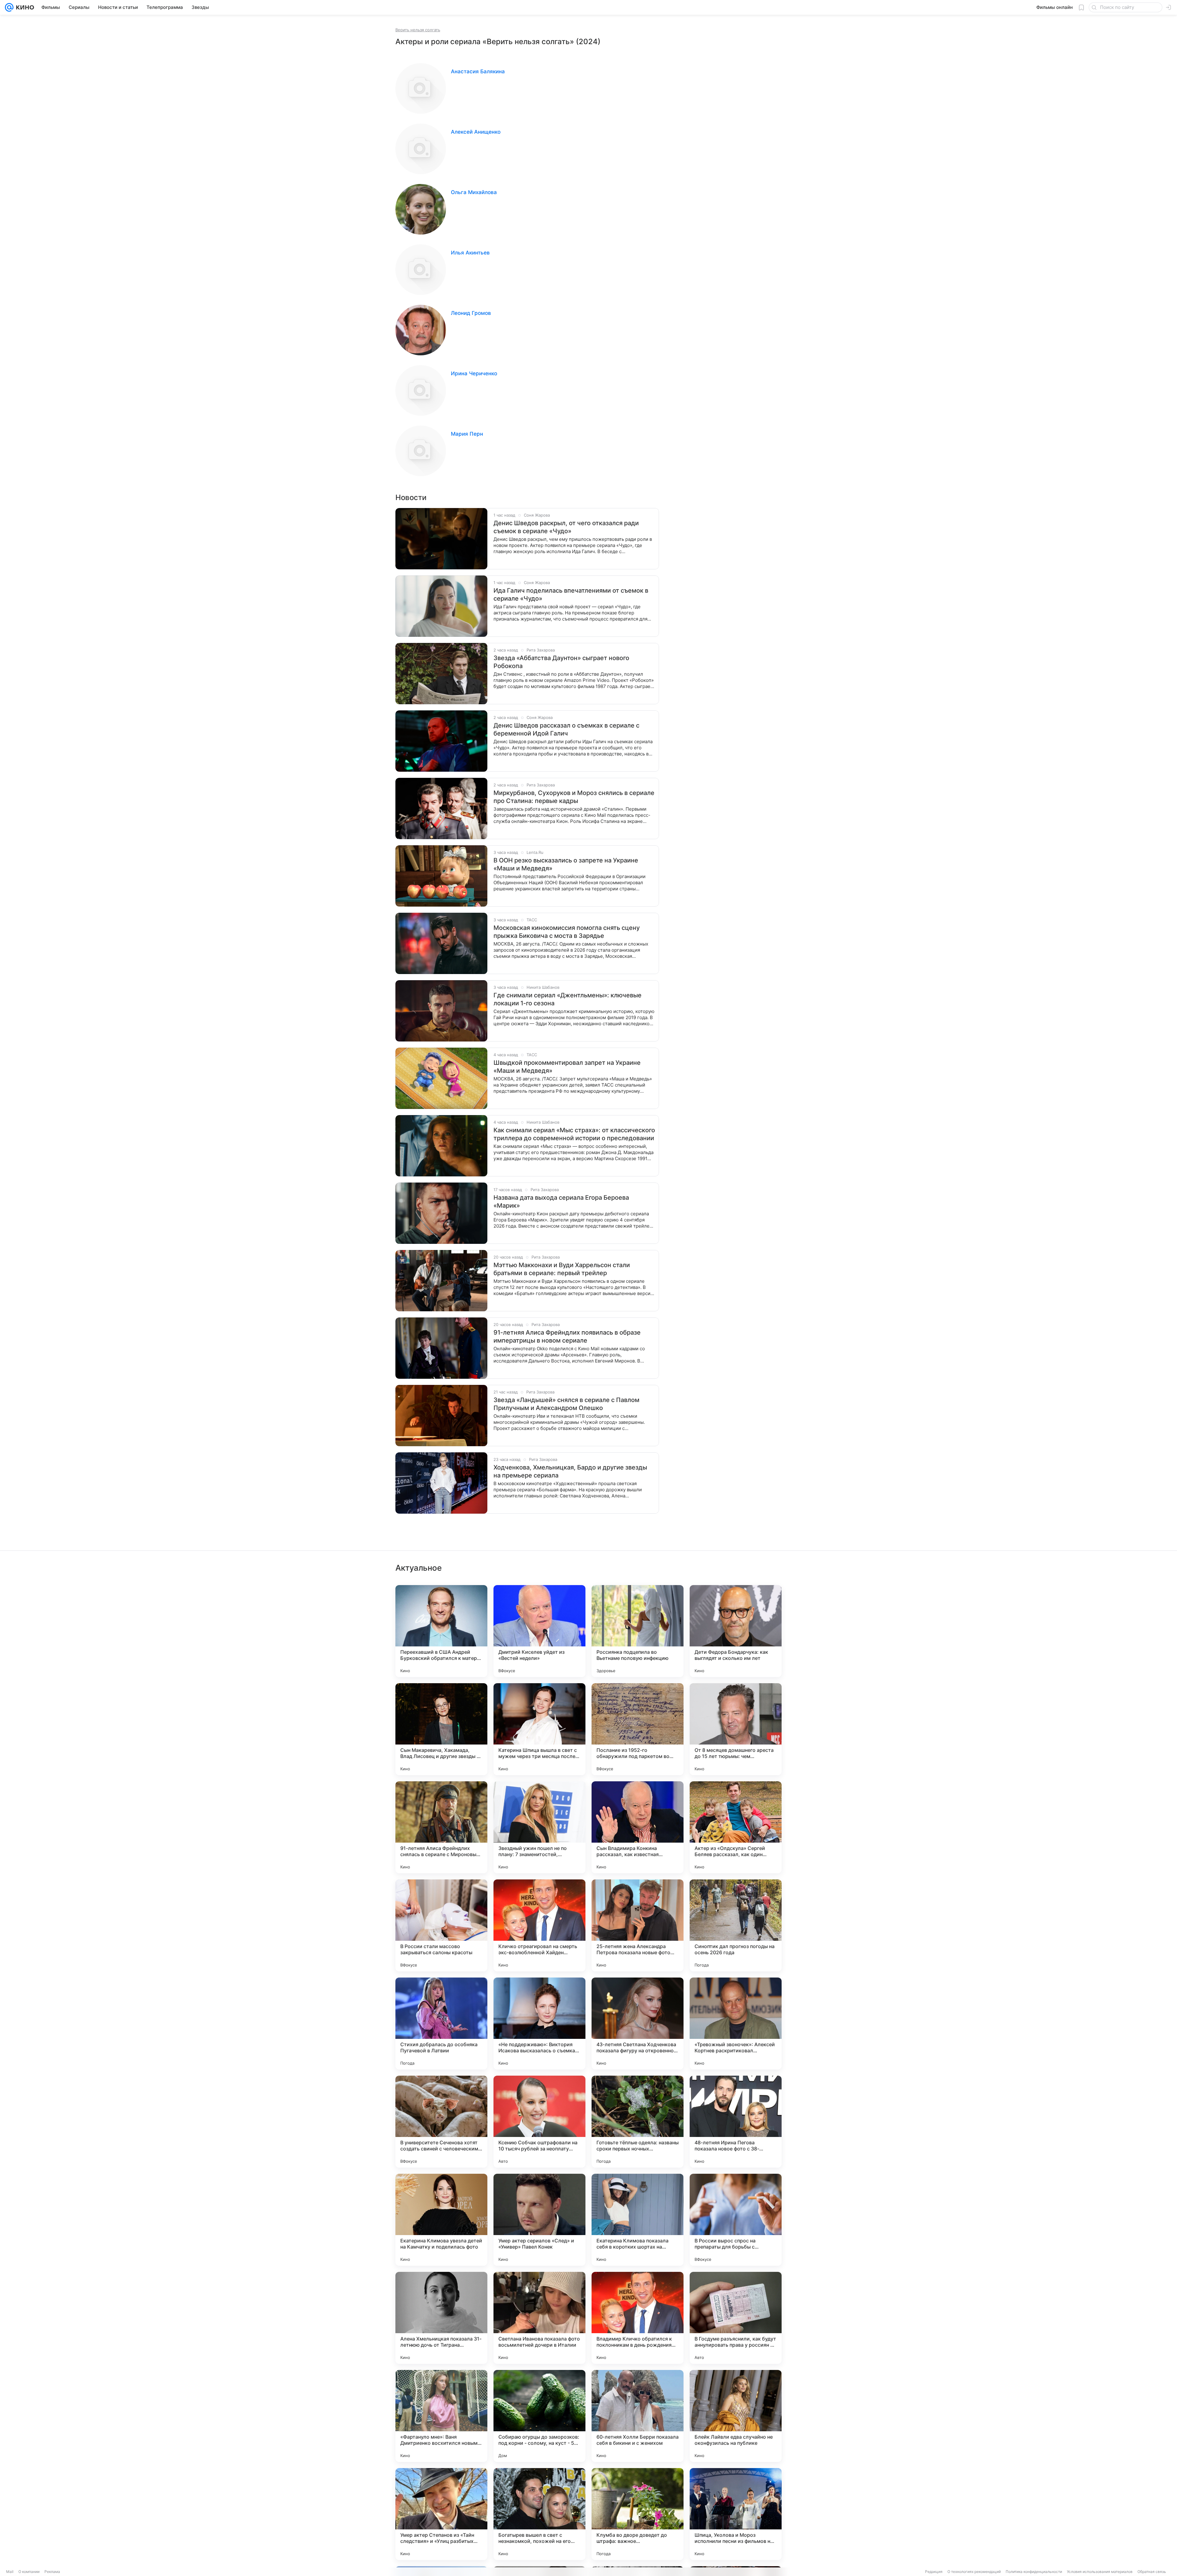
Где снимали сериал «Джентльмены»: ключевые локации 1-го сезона (568, 999)
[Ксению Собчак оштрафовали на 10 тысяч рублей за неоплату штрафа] (539, 2122)
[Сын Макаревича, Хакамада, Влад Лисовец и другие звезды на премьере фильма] (441, 1729)
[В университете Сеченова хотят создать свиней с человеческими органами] (441, 2122)
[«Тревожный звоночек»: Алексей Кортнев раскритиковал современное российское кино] (736, 2024)
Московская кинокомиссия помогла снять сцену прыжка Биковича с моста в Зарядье (567, 932)
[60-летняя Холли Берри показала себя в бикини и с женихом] (638, 2416)
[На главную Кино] (24, 7)
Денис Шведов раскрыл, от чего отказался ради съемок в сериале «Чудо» (566, 527)
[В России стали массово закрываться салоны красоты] (441, 1925)
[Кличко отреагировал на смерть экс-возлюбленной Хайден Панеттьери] (539, 1925)
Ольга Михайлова (474, 192)
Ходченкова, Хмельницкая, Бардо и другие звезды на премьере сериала (570, 1471)
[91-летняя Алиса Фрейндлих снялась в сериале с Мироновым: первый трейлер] (441, 1827)
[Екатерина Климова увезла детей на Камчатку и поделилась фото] (441, 2220)
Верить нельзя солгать (418, 30)
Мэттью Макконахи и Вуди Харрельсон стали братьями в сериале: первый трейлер (562, 1269)
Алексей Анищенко (476, 132)
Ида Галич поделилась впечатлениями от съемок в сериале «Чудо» (571, 594)
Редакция (934, 2572)
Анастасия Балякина (478, 71)
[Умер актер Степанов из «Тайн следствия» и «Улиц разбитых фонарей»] (441, 2514)
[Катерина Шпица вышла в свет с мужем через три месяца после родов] (539, 1729)
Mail (10, 2572)
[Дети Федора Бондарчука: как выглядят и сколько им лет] (736, 1631)
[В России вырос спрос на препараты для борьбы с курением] (736, 2220)
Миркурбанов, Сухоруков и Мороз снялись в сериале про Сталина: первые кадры (574, 797)
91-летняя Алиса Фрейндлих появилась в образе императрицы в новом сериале (567, 1336)
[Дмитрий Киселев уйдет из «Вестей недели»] (539, 1631)
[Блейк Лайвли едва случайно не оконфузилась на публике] (736, 2416)
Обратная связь (1152, 2572)
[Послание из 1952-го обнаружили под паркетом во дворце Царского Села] (638, 1729)
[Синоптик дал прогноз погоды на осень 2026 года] (736, 1925)
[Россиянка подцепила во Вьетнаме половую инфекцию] (638, 1631)
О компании (29, 2572)
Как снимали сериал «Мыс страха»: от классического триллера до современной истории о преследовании (574, 1134)
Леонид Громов (471, 313)
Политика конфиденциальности (1034, 2572)
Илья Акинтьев (470, 253)
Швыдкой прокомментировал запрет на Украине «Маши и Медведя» (567, 1067)
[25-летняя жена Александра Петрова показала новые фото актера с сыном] (638, 1925)
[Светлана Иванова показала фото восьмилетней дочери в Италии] (539, 2318)
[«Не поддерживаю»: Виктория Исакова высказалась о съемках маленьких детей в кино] (539, 2024)
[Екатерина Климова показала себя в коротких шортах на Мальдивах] (638, 2220)
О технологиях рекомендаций (974, 2572)
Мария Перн (467, 434)
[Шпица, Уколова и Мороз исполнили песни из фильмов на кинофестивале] (736, 2514)
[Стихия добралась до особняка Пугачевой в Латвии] (441, 2024)
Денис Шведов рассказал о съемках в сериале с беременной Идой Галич (566, 729)
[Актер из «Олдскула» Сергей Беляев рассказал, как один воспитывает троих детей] (736, 1827)
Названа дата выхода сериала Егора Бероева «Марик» (561, 1202)
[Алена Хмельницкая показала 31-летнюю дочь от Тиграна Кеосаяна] (441, 2318)
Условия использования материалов (1100, 2572)
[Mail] (9, 7)
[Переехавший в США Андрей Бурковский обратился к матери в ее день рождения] (441, 1631)
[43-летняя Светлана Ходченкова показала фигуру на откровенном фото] (638, 2024)
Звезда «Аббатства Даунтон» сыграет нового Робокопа (561, 662)
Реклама (52, 2572)
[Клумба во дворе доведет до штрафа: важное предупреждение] (638, 2514)
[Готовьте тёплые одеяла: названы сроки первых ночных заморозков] (638, 2122)
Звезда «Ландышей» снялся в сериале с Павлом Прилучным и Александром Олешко (566, 1404)
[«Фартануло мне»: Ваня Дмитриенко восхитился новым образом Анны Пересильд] (441, 2416)
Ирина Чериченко (474, 373)
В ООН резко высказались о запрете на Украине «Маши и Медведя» (566, 864)
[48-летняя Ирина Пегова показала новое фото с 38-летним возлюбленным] (736, 2122)
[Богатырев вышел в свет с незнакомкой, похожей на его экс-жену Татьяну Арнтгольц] (539, 2514)
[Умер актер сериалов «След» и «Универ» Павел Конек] (539, 2220)
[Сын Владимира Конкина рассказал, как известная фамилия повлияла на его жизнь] (638, 1827)
